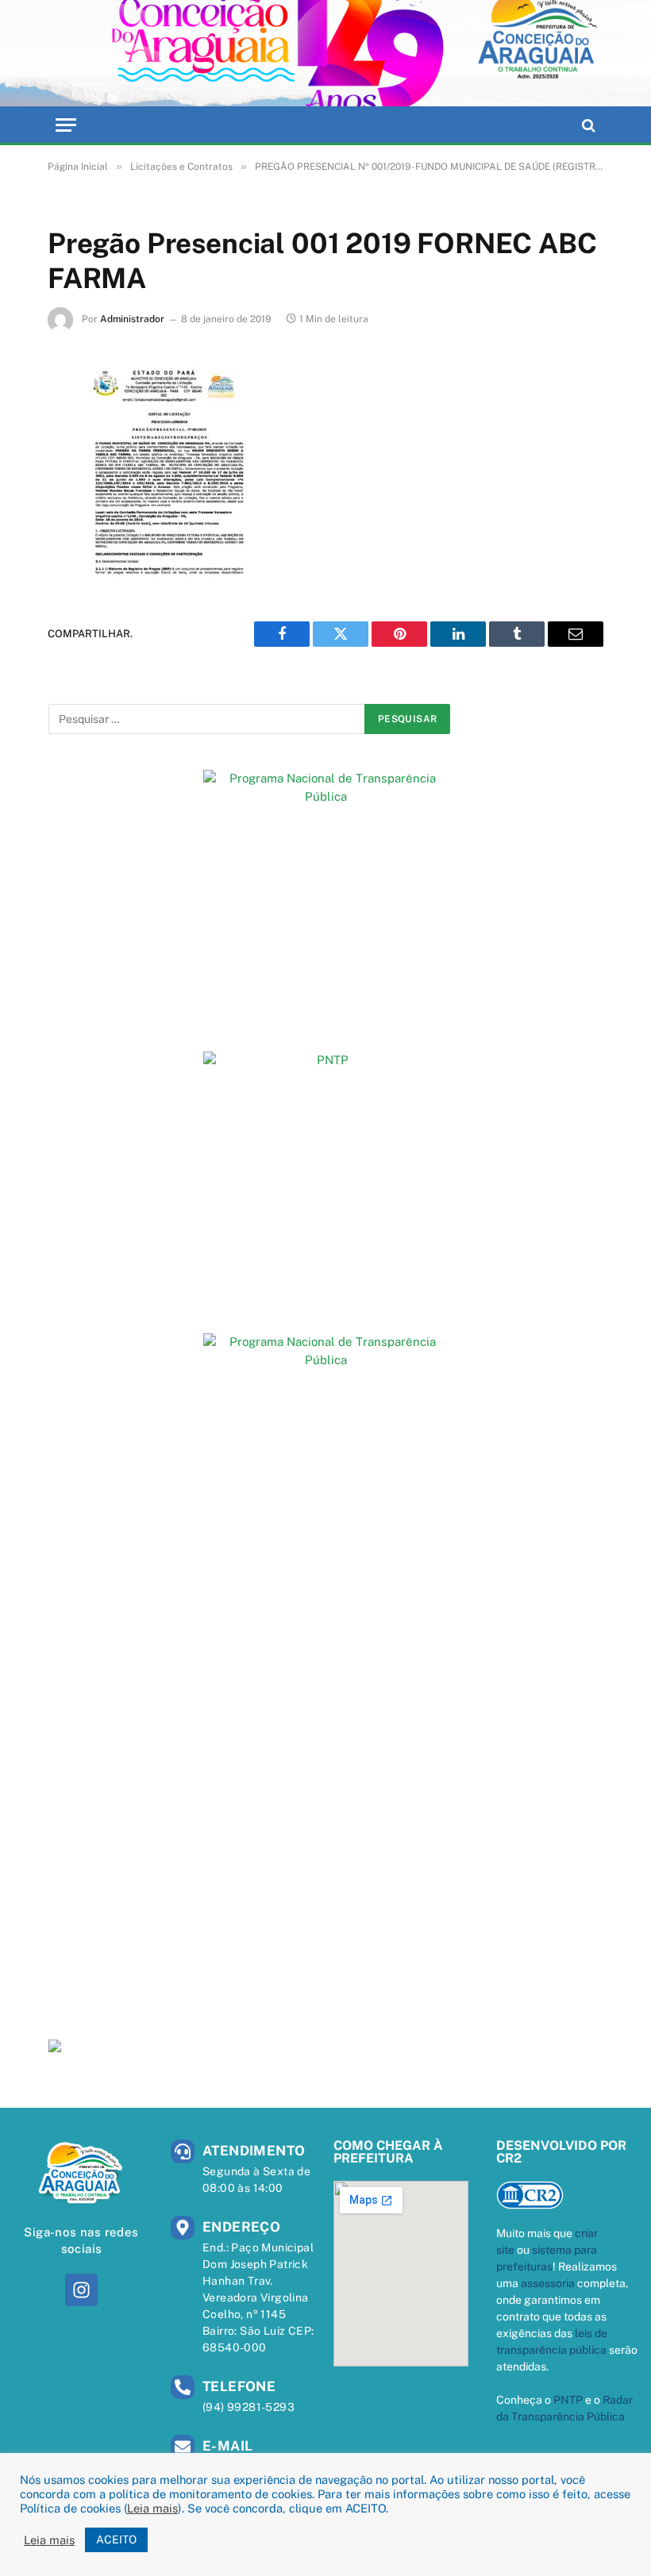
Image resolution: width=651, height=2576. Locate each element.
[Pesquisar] (587, 125)
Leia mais (152, 2508)
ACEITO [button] (116, 2539)
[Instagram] (81, 2290)
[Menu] (66, 125)
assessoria (548, 2283)
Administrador (132, 319)
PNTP (568, 2400)
